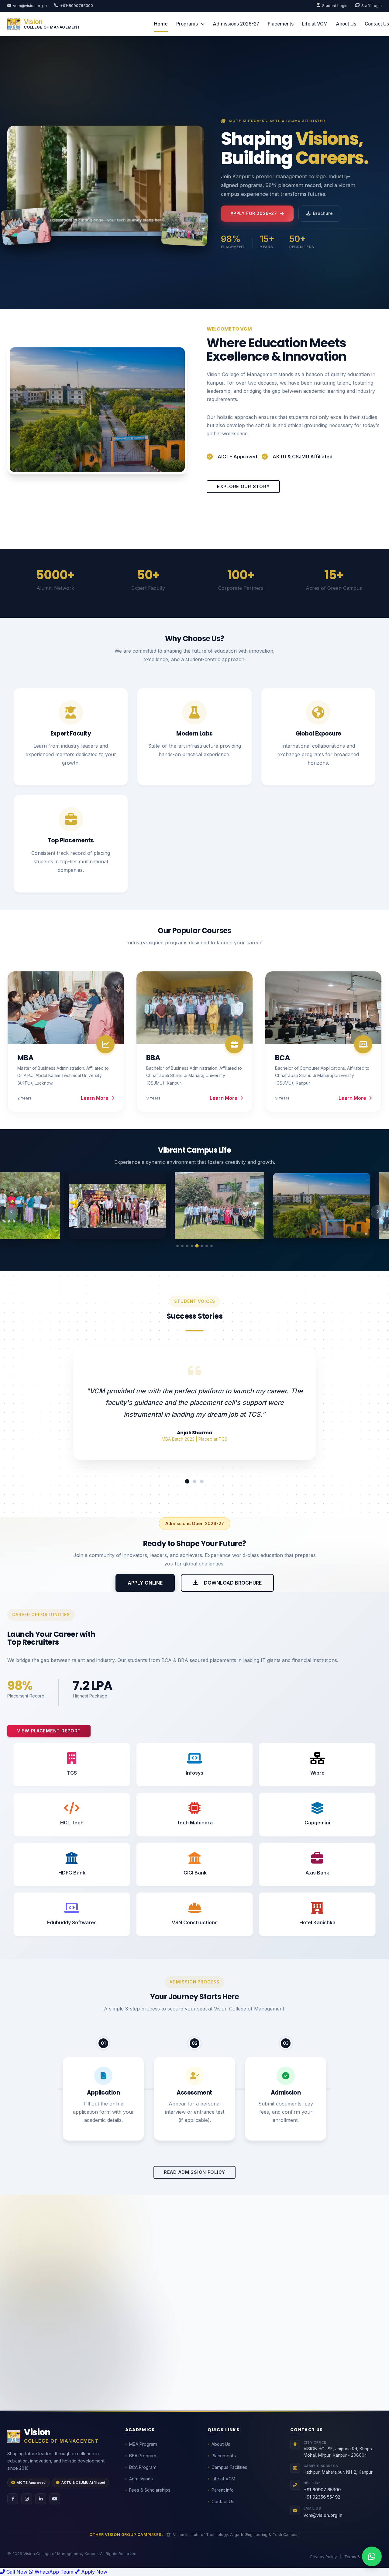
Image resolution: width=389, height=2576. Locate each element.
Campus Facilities (229, 2467)
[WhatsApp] (372, 2556)
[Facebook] (13, 2499)
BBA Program (143, 2456)
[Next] (377, 1212)
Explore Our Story (243, 486)
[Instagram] (27, 2499)
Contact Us (377, 24)
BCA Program (143, 2467)
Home (161, 24)
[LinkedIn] (41, 2499)
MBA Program (143, 2444)
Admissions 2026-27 (236, 24)
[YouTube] (55, 2499)
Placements (281, 24)
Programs (187, 24)
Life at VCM (315, 24)
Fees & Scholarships (150, 2490)
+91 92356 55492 (322, 2497)
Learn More (95, 1098)
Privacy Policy (324, 2557)
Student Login (335, 6)
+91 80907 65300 (322, 2490)
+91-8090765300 (76, 6)
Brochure (323, 213)
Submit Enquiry (288, 2382)
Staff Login (372, 6)
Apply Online (145, 1583)
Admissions (141, 2479)
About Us (346, 24)
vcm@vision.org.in (30, 6)
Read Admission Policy (194, 2171)
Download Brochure (232, 1583)
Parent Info (223, 2490)
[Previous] (12, 1212)
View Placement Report (49, 1731)
